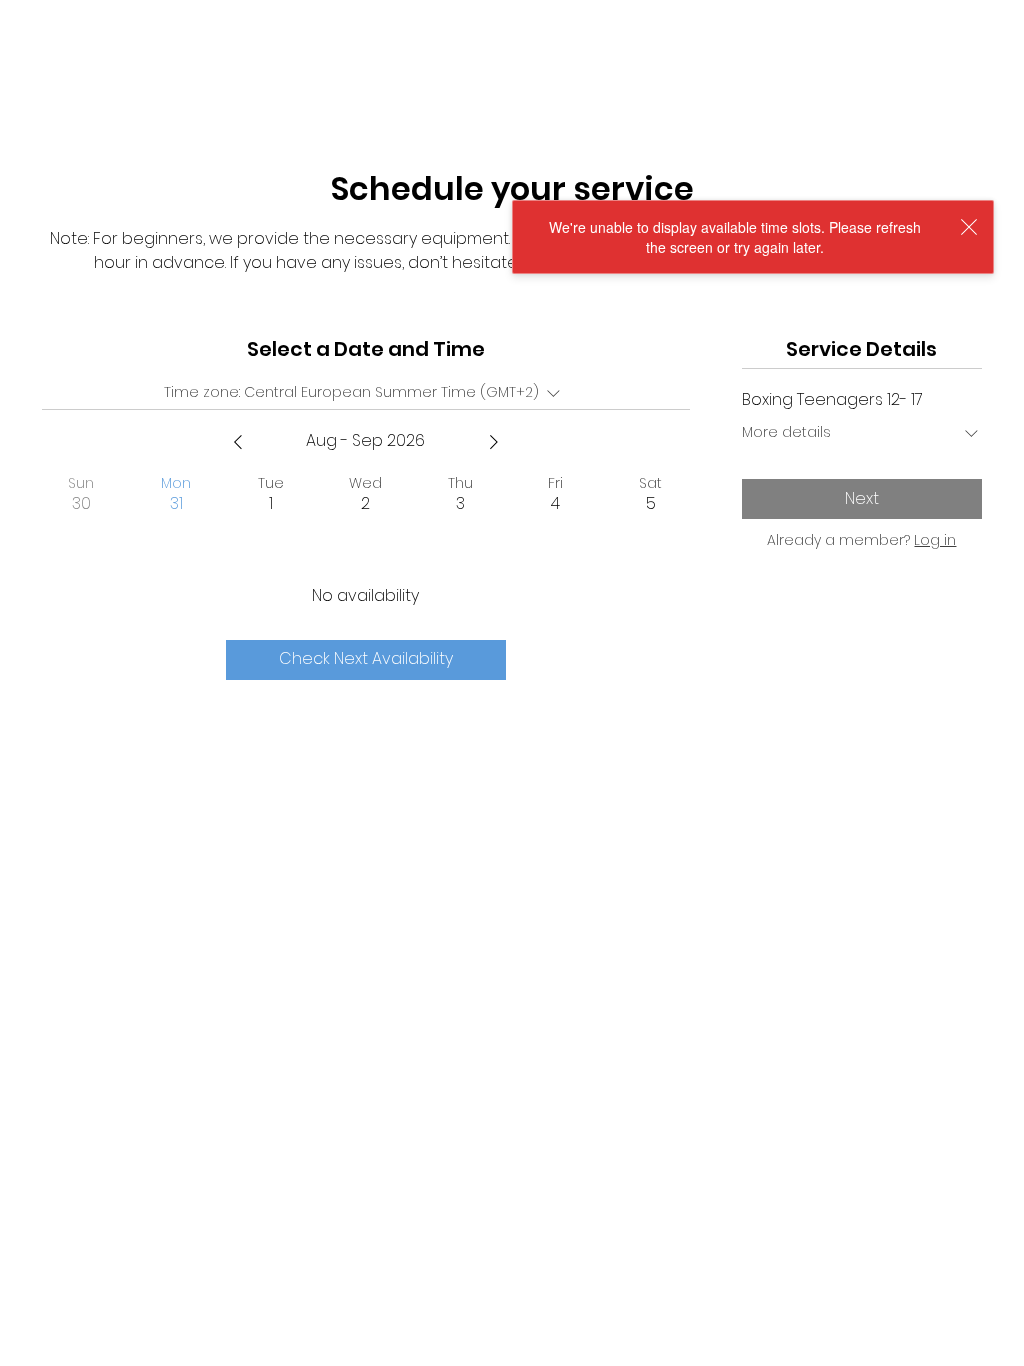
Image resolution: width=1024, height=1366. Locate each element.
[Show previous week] (238, 442)
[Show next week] (494, 442)
